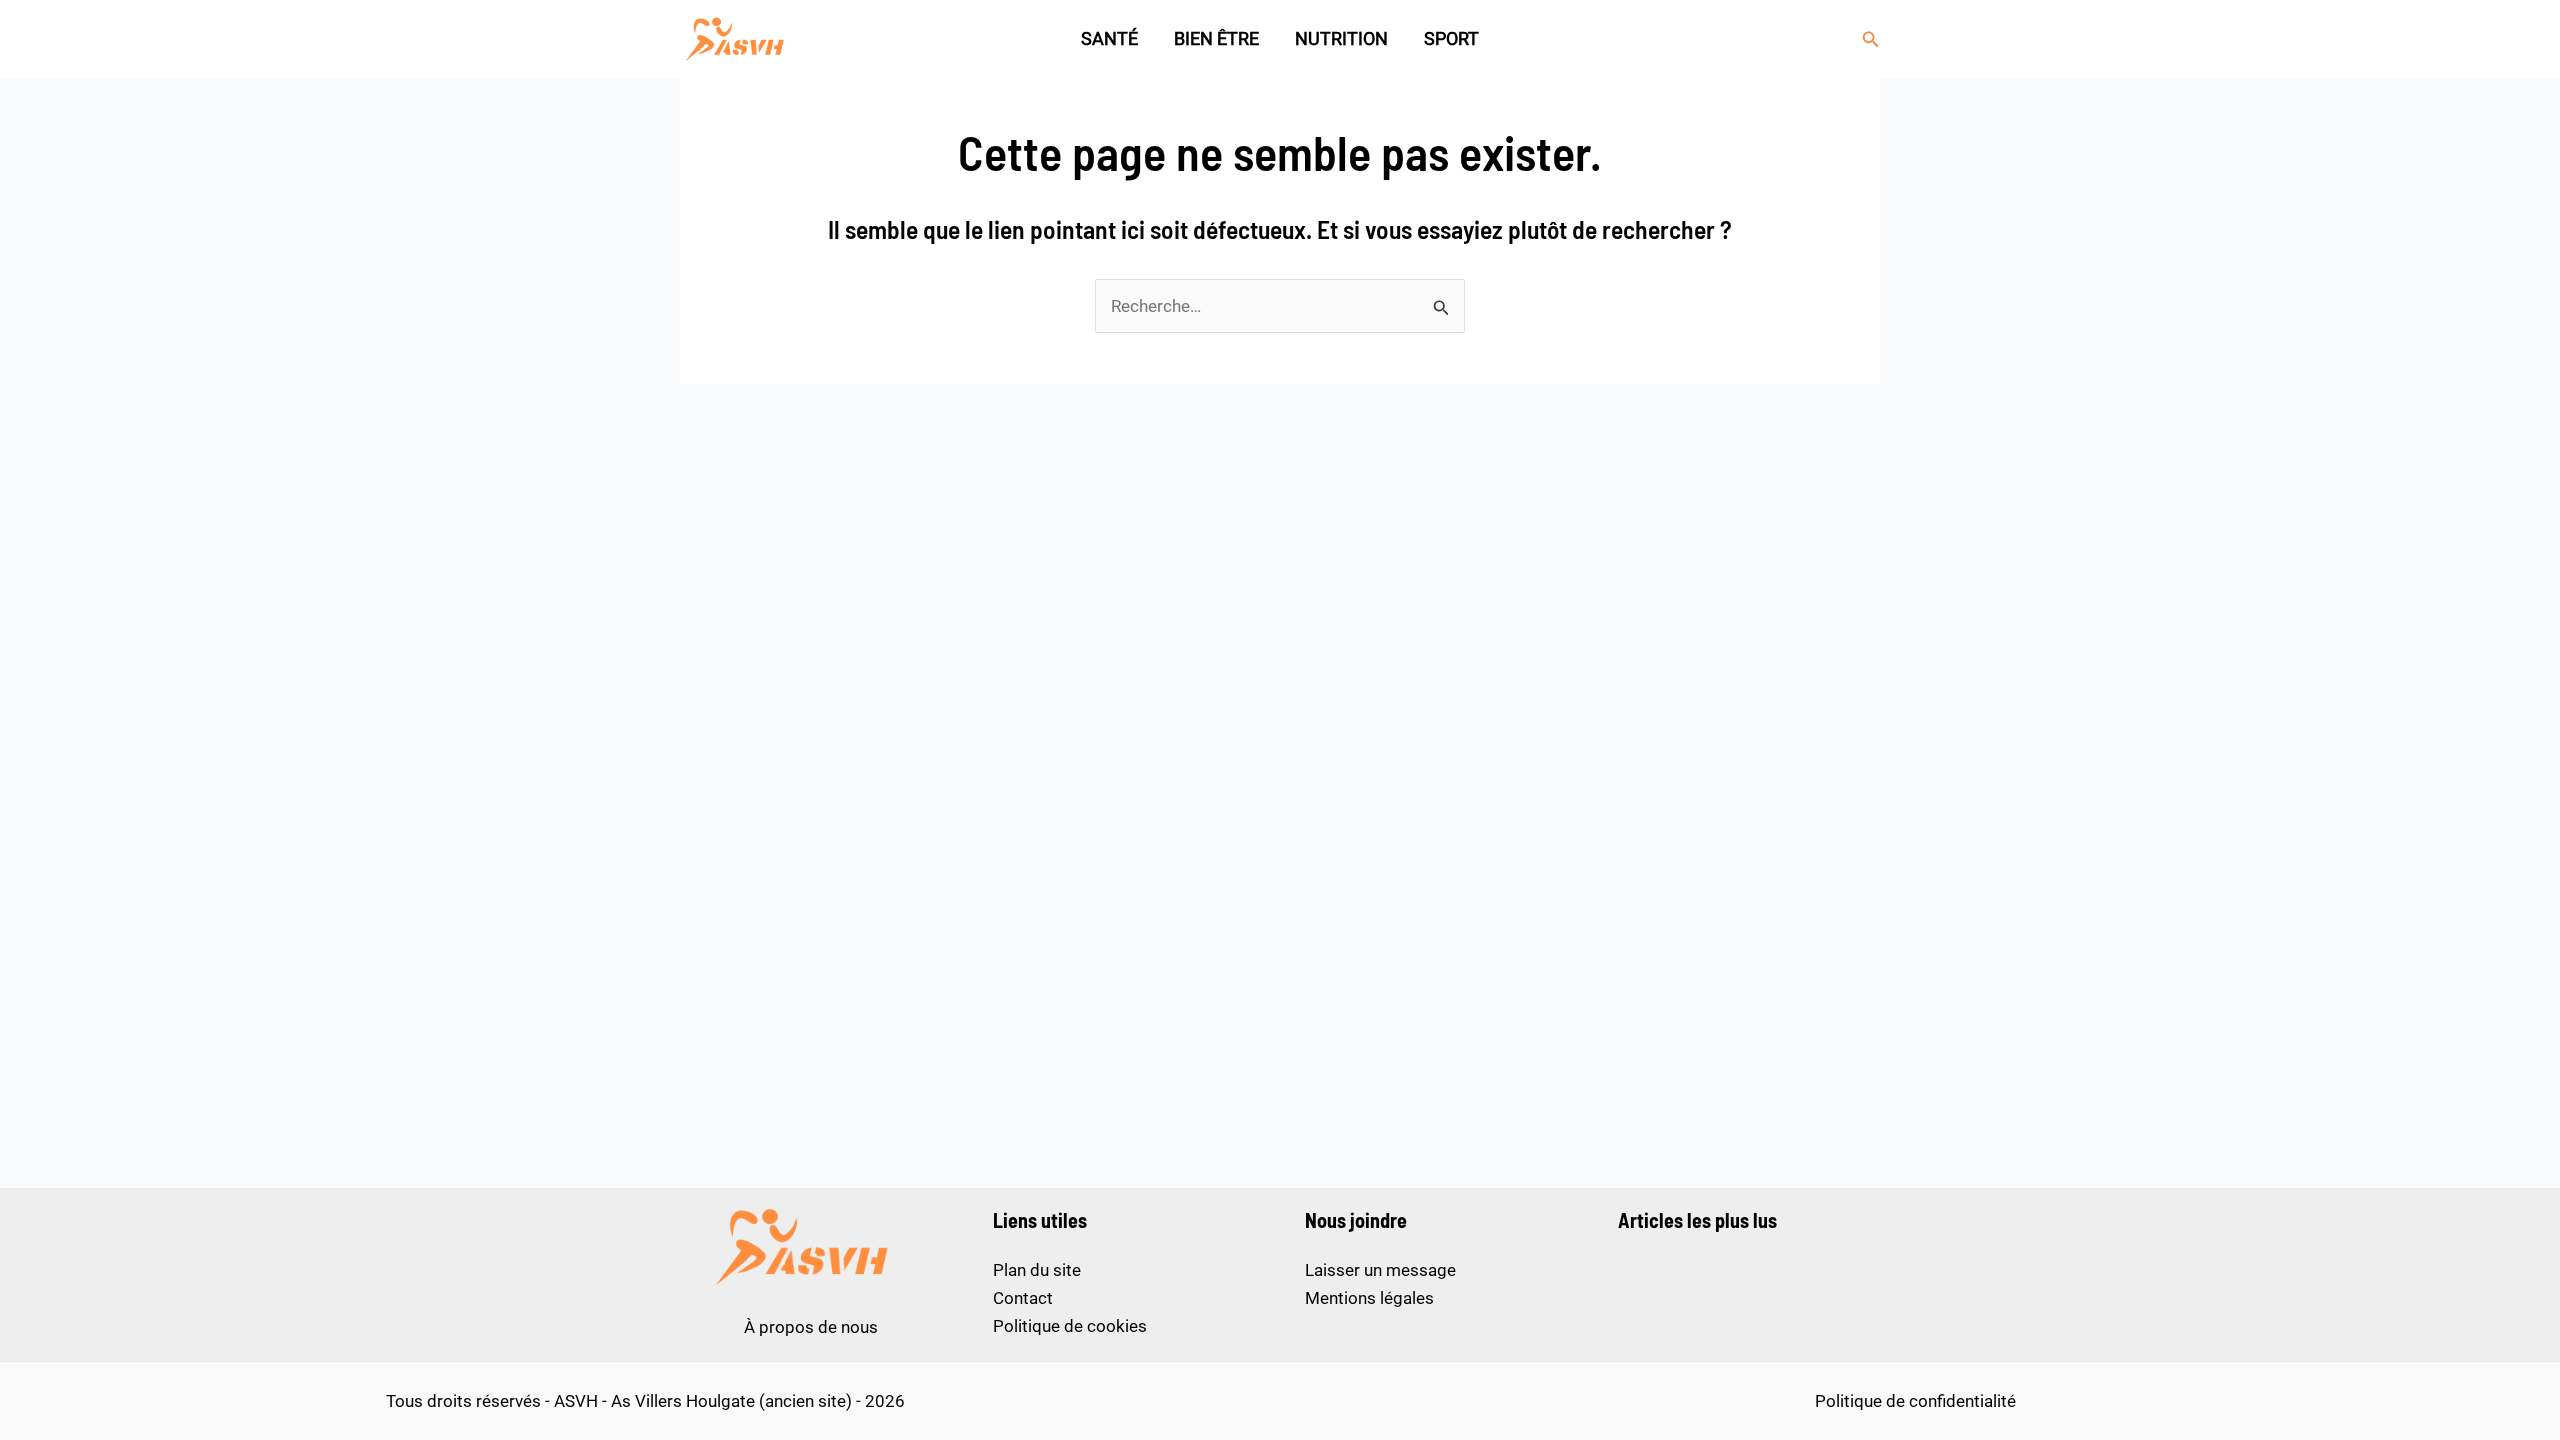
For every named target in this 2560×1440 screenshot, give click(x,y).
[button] (1871, 39)
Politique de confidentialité (1915, 1401)
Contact (1023, 1298)
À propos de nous (811, 1327)
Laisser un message (1380, 1270)
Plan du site (1037, 1270)
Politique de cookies (1070, 1326)
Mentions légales (1369, 1298)
